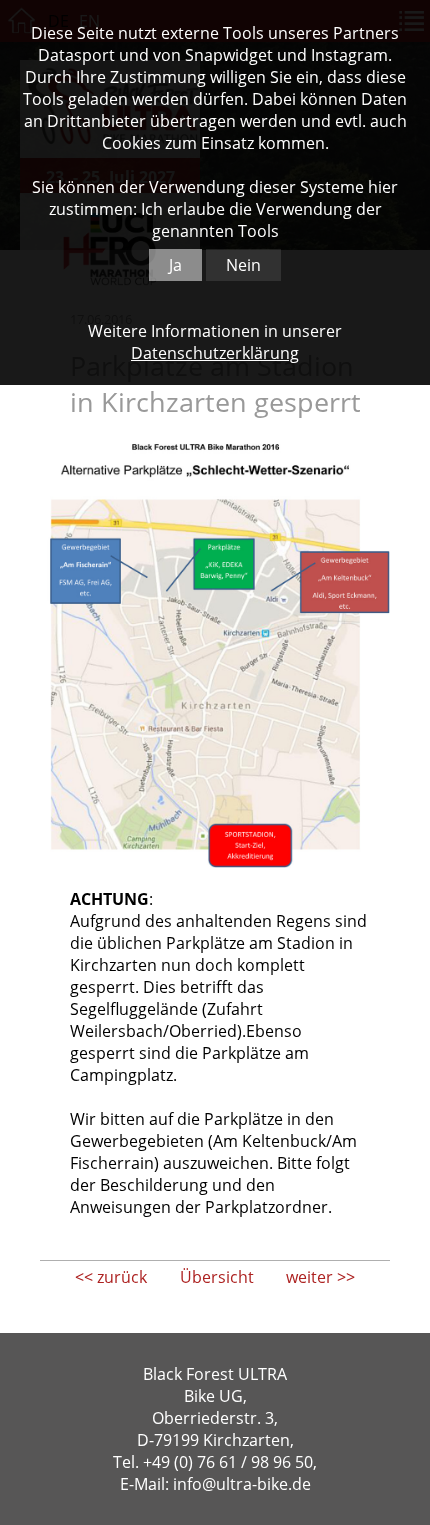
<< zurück (111, 1277)
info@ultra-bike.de (242, 1484)
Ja (175, 265)
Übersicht (217, 1277)
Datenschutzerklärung (215, 353)
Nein (243, 265)
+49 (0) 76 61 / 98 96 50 (228, 1462)
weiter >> (320, 1277)
